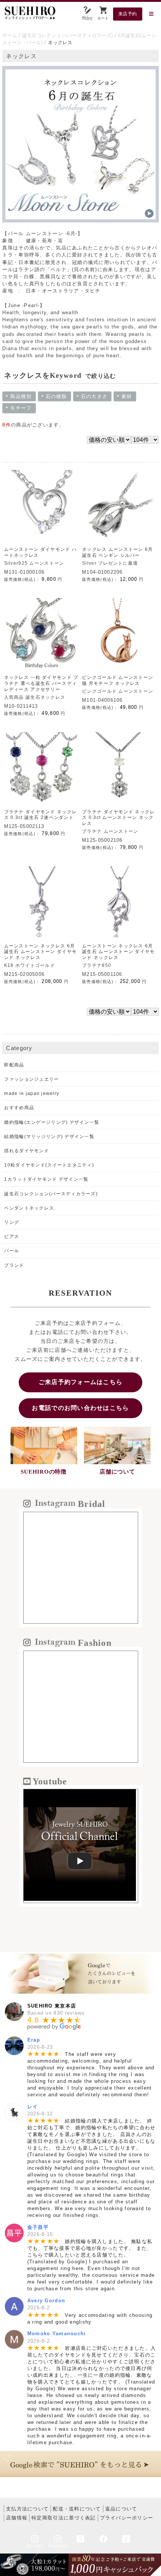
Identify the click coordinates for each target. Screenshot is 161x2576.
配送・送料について (77, 2509)
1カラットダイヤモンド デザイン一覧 (46, 1179)
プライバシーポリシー (127, 2518)
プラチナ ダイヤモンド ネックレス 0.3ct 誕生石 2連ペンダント (40, 815)
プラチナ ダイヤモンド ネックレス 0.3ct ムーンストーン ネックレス (118, 818)
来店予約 (128, 14)
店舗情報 (17, 2518)
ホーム (10, 35)
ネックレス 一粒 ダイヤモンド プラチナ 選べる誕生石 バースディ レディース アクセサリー (41, 683)
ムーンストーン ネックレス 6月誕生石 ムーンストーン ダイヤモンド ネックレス (40, 952)
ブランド (14, 1265)
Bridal (35, 2546)
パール (12, 1251)
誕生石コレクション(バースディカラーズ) (67, 35)
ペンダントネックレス (29, 1208)
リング (12, 1222)
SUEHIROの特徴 (43, 1472)
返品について (121, 2509)
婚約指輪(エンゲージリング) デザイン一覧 (52, 1122)
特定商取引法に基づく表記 (63, 2518)
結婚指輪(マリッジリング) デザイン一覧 (49, 1137)
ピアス (12, 1237)
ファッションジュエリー (31, 1079)
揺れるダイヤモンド (27, 1151)
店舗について (117, 1472)
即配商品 (14, 1065)
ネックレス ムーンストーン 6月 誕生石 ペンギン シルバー (117, 552)
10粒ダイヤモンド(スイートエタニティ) (49, 1165)
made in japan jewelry (32, 1093)
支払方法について (27, 2509)
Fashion (58, 2546)
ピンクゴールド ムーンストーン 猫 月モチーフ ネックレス (118, 680)
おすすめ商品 (19, 1108)
